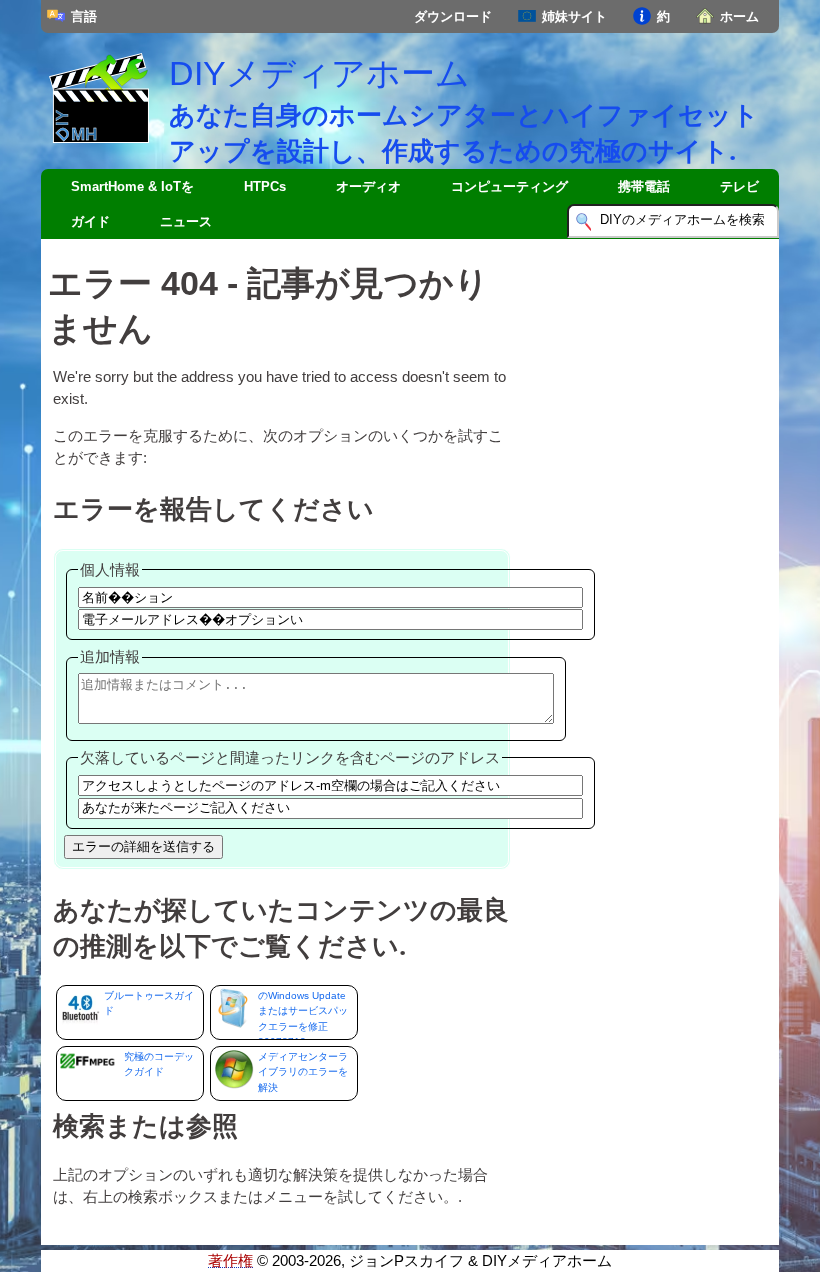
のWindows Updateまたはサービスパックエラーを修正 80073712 (303, 1015)
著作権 (230, 1261)
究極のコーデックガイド (159, 1064)
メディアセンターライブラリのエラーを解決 (303, 1072)
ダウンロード (453, 16)
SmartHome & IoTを (132, 186)
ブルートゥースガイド (149, 1003)
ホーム (739, 16)
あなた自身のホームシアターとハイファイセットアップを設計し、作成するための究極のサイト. (464, 132)
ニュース (186, 221)
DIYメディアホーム (319, 73)
